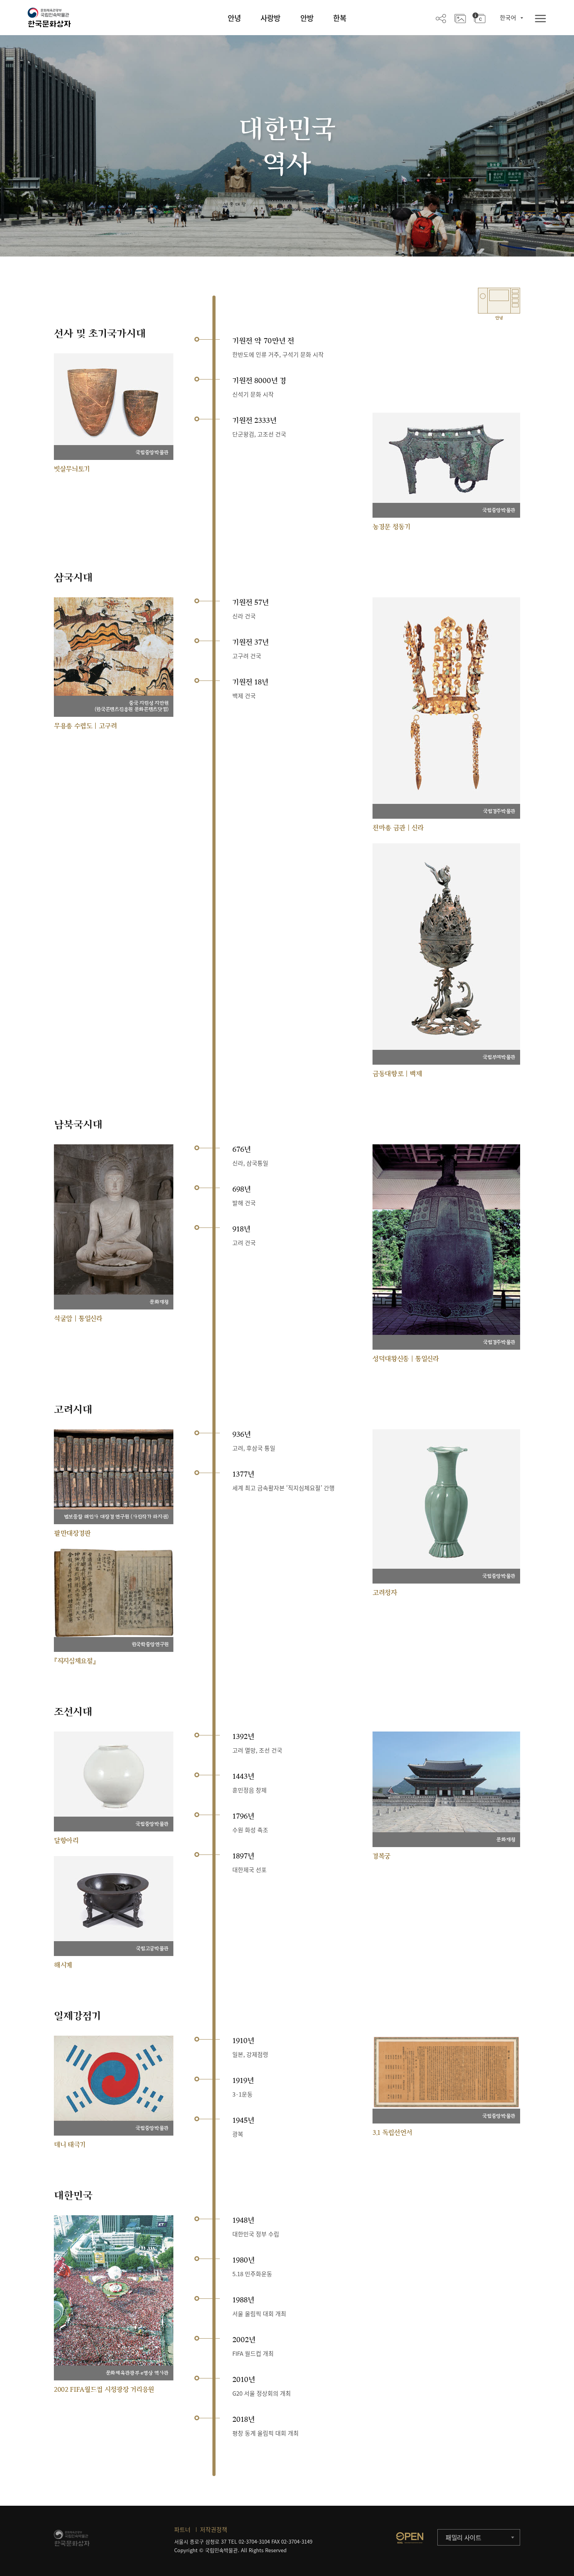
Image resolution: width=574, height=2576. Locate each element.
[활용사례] (460, 18)
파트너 (182, 2530)
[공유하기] (441, 18)
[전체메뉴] (540, 19)
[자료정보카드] (479, 18)
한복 (340, 18)
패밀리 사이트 (463, 2537)
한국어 (508, 18)
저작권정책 (214, 2530)
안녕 (234, 18)
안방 (307, 18)
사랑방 (270, 18)
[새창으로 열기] (410, 2538)
